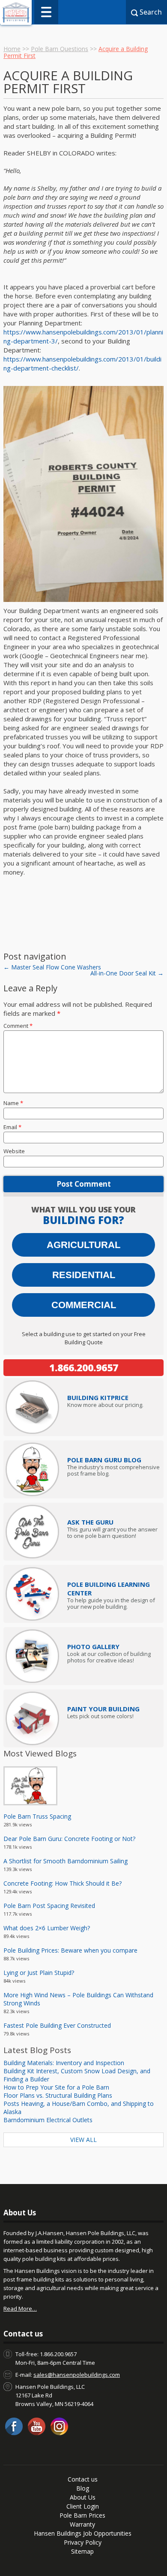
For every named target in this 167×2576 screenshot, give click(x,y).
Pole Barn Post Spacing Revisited (49, 1906)
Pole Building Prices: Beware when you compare (70, 1950)
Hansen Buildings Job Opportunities (83, 2533)
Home (12, 49)
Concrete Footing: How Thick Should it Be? (63, 1883)
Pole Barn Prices (82, 2515)
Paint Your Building (103, 1709)
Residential (84, 1275)
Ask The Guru (90, 1522)
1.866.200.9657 (84, 1367)
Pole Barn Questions (60, 49)
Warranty (82, 2524)
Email (12, 1127)
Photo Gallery (93, 1646)
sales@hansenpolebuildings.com (77, 2375)
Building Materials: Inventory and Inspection (64, 2063)
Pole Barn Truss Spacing (37, 1816)
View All (83, 2140)
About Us (83, 2497)
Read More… (20, 2309)
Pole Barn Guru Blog (104, 1460)
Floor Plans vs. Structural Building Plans (58, 2095)
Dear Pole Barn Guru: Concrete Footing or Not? (69, 1839)
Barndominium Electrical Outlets (48, 2120)
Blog (83, 2488)
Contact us (83, 2479)
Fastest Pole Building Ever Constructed (57, 2025)
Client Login (83, 2506)
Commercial (84, 1305)
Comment (18, 1026)
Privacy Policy (83, 2542)
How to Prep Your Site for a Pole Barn (56, 2087)
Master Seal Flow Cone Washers (52, 967)
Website (14, 1151)
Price (98, 1397)
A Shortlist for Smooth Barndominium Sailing (66, 1861)
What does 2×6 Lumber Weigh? (47, 1928)
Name (13, 1103)
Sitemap (82, 2551)
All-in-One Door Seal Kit (127, 973)
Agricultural (83, 1245)
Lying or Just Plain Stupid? (39, 1973)
